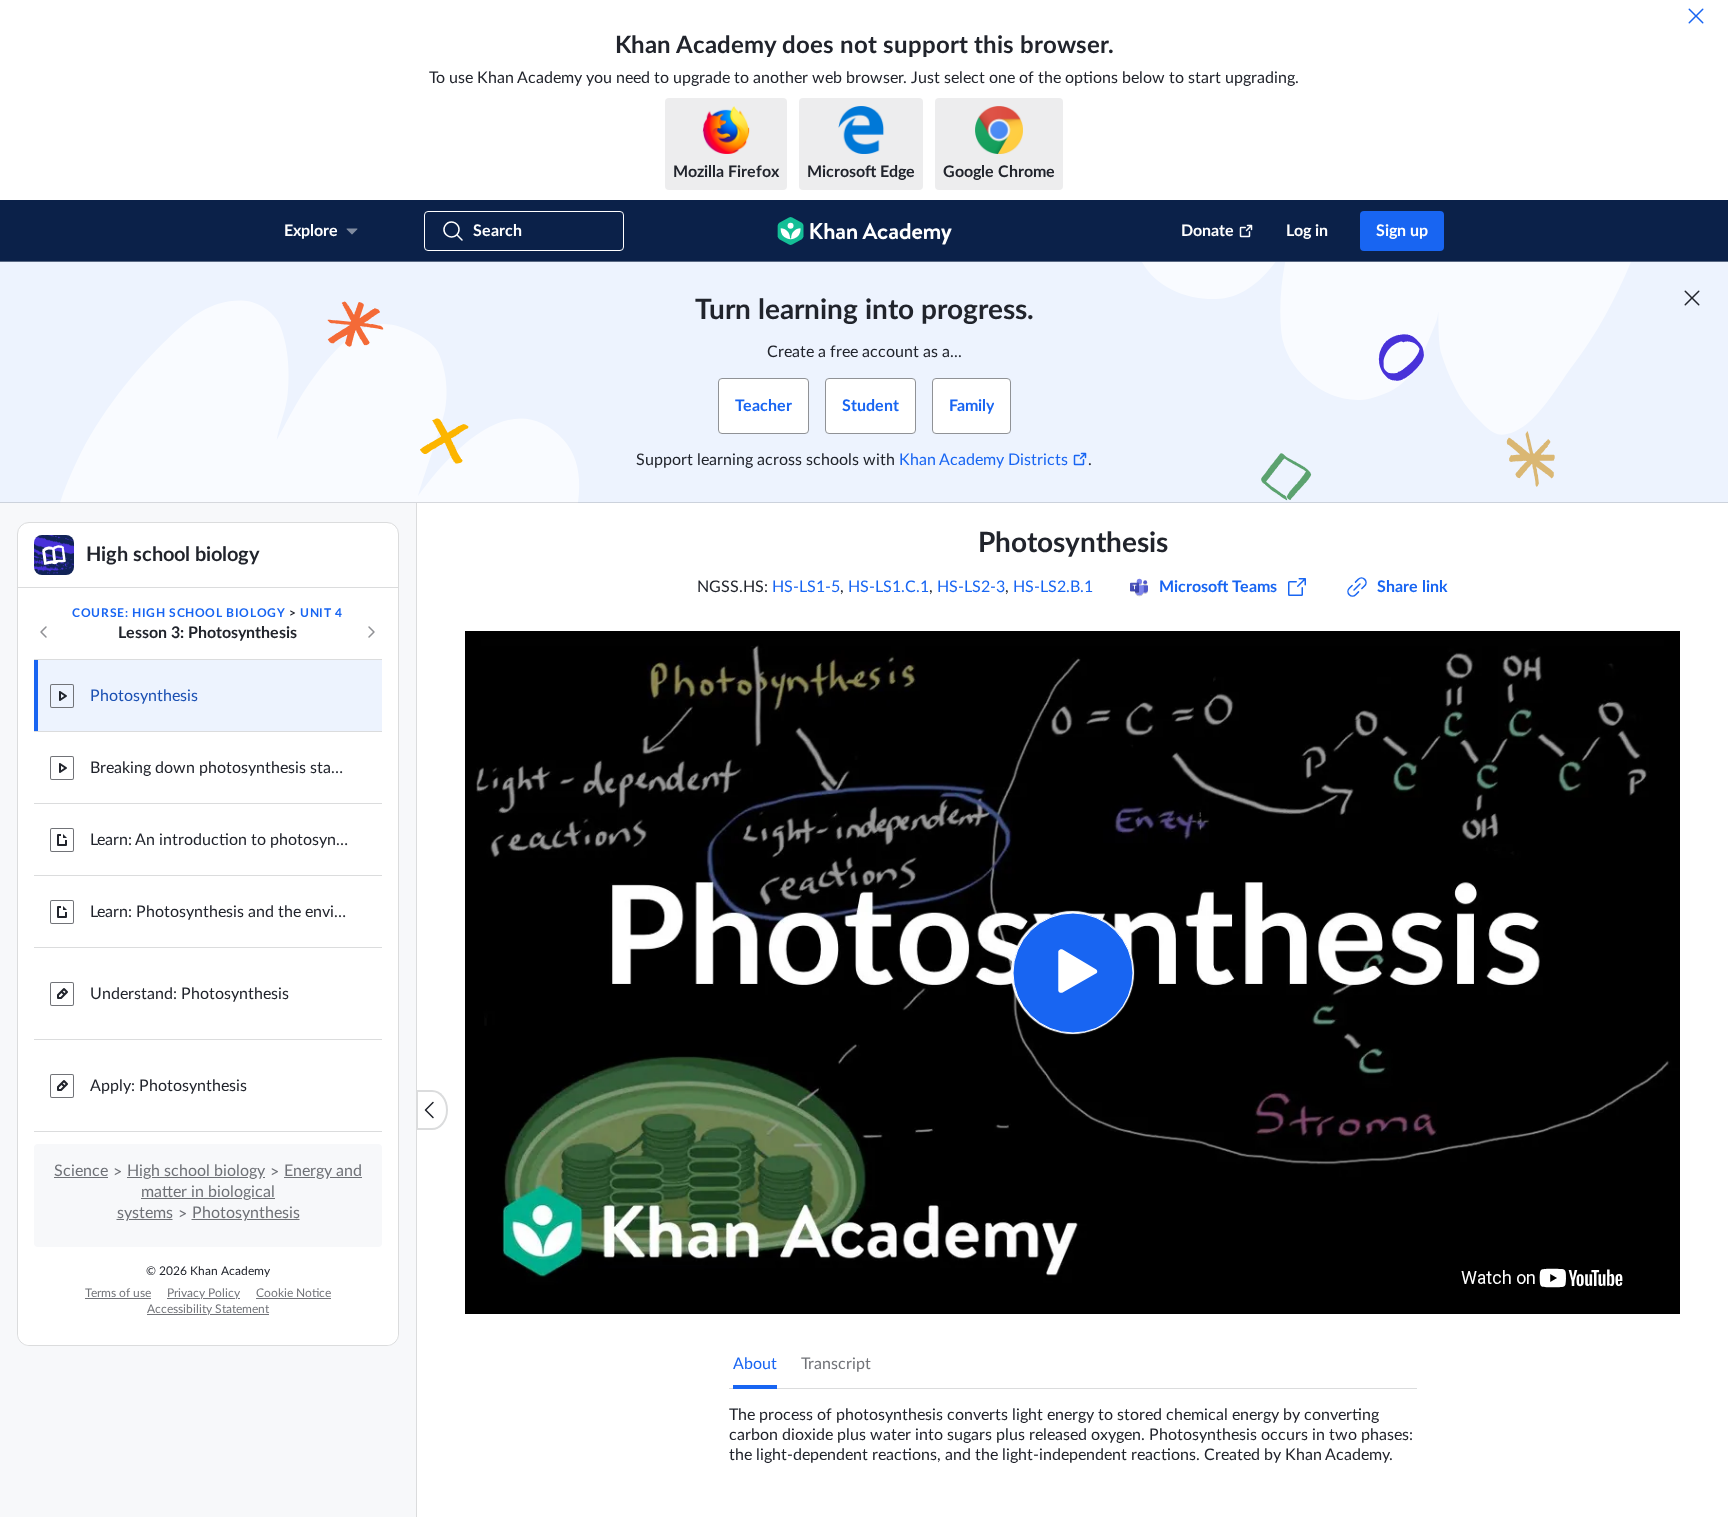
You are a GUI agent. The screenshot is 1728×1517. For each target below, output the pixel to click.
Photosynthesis (144, 696)
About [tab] (755, 1364)
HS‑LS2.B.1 (1053, 587)
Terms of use (118, 1293)
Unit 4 (321, 613)
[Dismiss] (1696, 16)
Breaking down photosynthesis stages (220, 768)
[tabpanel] (1073, 1427)
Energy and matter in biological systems (240, 1192)
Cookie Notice (293, 1293)
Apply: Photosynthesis (168, 1086)
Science (81, 1171)
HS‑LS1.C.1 (888, 587)
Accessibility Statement (208, 1309)
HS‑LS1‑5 (806, 587)
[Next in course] (371, 632)
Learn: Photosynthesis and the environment (220, 912)
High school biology (196, 1171)
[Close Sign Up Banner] (1692, 298)
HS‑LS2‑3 (971, 587)
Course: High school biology (178, 613)
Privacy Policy (203, 1293)
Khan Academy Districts (983, 460)
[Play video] (1072, 972)
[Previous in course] (44, 632)
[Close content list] (432, 1110)
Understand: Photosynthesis (189, 994)
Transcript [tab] (836, 1364)
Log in (1307, 231)
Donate (1207, 231)
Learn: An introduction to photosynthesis (220, 840)
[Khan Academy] (864, 231)
